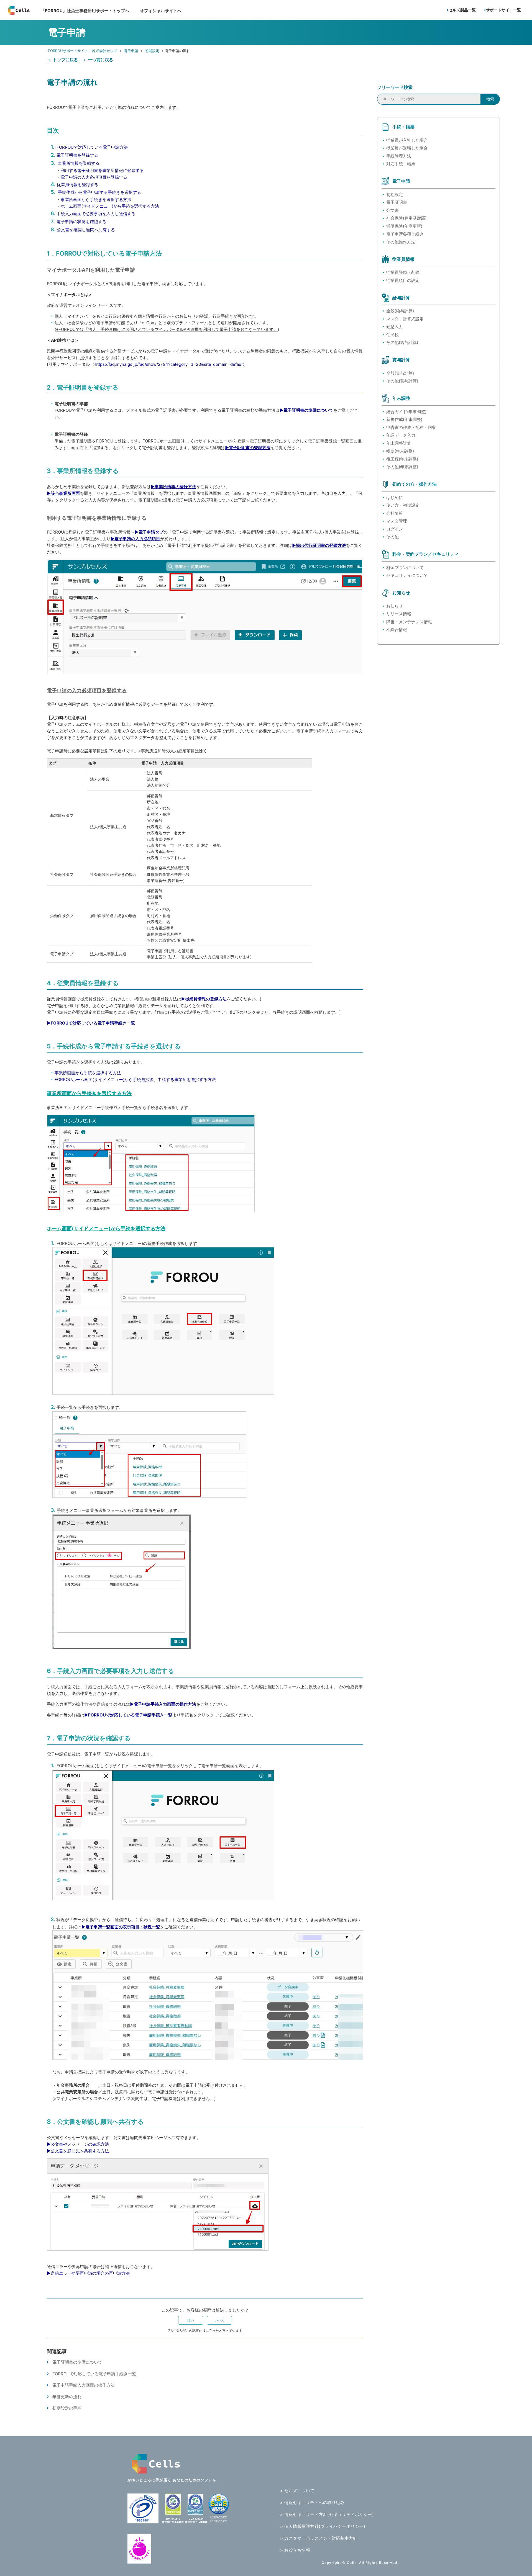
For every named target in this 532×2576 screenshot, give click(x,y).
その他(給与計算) (402, 342)
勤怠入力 (395, 327)
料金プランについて (405, 568)
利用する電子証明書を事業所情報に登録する (102, 170)
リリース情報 (399, 614)
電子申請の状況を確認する (81, 222)
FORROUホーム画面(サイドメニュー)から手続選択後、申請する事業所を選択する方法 (135, 1079)
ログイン (395, 529)
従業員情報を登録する (78, 185)
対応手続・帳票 (401, 164)
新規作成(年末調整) (404, 419)
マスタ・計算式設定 (405, 319)
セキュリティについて (407, 575)
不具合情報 (397, 630)
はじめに (395, 497)
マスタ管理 (397, 521)
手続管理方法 (399, 156)
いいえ (219, 2320)
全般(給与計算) (400, 311)
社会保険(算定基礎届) (406, 218)
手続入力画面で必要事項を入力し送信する (96, 214)
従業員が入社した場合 (407, 140)
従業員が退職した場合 (407, 148)
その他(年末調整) (402, 467)
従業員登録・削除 (403, 272)
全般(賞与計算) (400, 373)
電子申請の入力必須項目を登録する (94, 177)
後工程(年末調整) (402, 459)
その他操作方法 (401, 242)
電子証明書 (397, 202)
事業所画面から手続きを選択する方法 (96, 200)
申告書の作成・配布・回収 (411, 427)
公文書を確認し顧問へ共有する (86, 230)
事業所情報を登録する (79, 163)
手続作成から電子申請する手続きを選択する (99, 192)
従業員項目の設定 (403, 280)
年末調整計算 (399, 443)
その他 (392, 537)
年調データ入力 (401, 435)
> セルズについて (297, 2491)
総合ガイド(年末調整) (406, 412)
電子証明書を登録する (77, 155)
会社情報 (395, 513)
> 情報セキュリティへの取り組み (312, 2502)
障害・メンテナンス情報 (409, 622)
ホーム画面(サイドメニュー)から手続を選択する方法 (110, 206)
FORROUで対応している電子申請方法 (92, 147)
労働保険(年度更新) (404, 226)
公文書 (392, 210)
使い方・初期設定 (403, 505)
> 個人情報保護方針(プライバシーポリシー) (323, 2526)
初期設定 (152, 51)
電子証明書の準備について (77, 2362)
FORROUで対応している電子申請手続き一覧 (94, 2374)
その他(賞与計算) (402, 381)
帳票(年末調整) (400, 451)
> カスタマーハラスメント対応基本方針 (319, 2538)
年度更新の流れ (67, 2397)
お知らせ (395, 606)
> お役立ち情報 (295, 2550)
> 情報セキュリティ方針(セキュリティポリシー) (327, 2514)
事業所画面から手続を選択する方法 (88, 1073)
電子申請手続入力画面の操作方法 (84, 2385)
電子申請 (131, 51)
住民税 (392, 335)
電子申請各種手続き (405, 234)
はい (191, 2320)
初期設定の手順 (67, 2408)
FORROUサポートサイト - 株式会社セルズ (83, 51)
